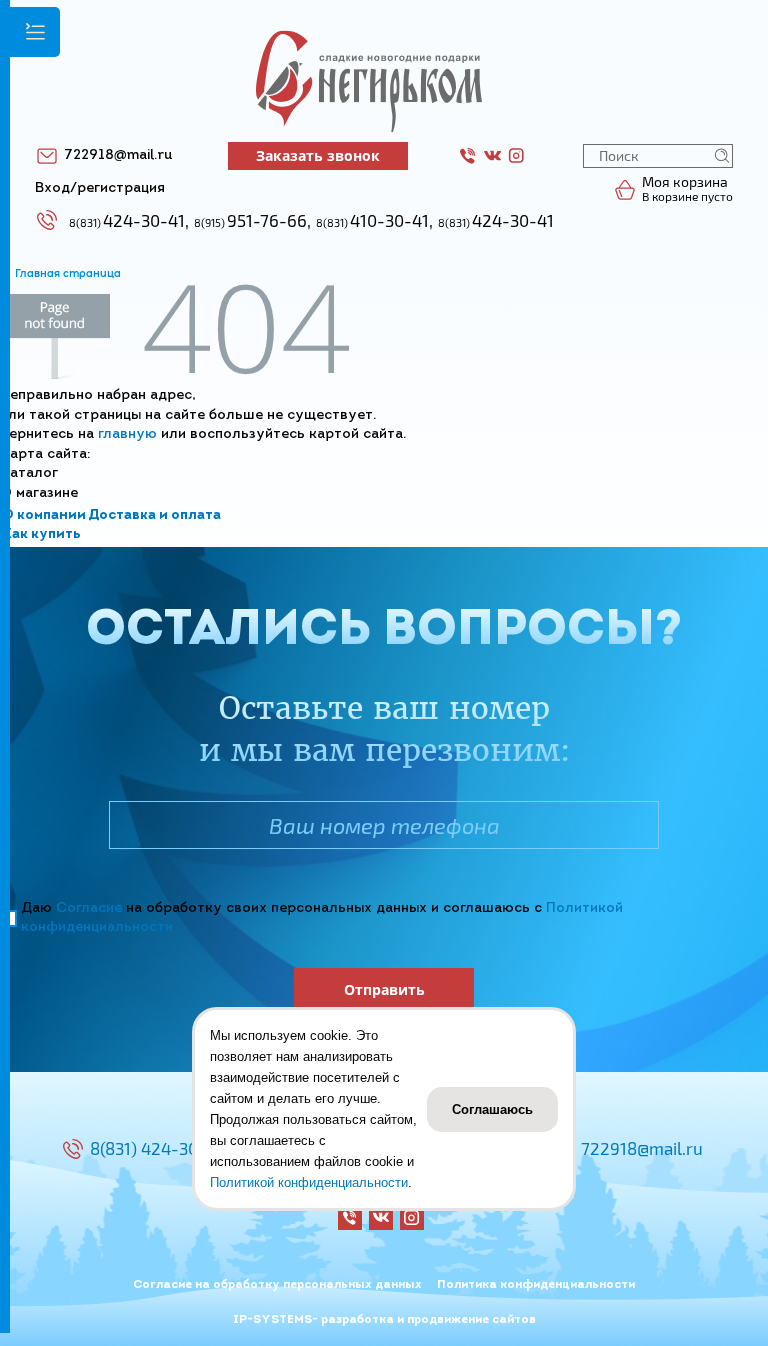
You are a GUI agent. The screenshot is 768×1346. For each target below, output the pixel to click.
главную (127, 434)
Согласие (89, 908)
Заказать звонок (318, 155)
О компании (44, 515)
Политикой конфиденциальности (309, 1182)
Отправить (384, 989)
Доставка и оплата (154, 515)
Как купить (41, 534)
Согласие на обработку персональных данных (277, 1285)
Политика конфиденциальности (536, 1285)
